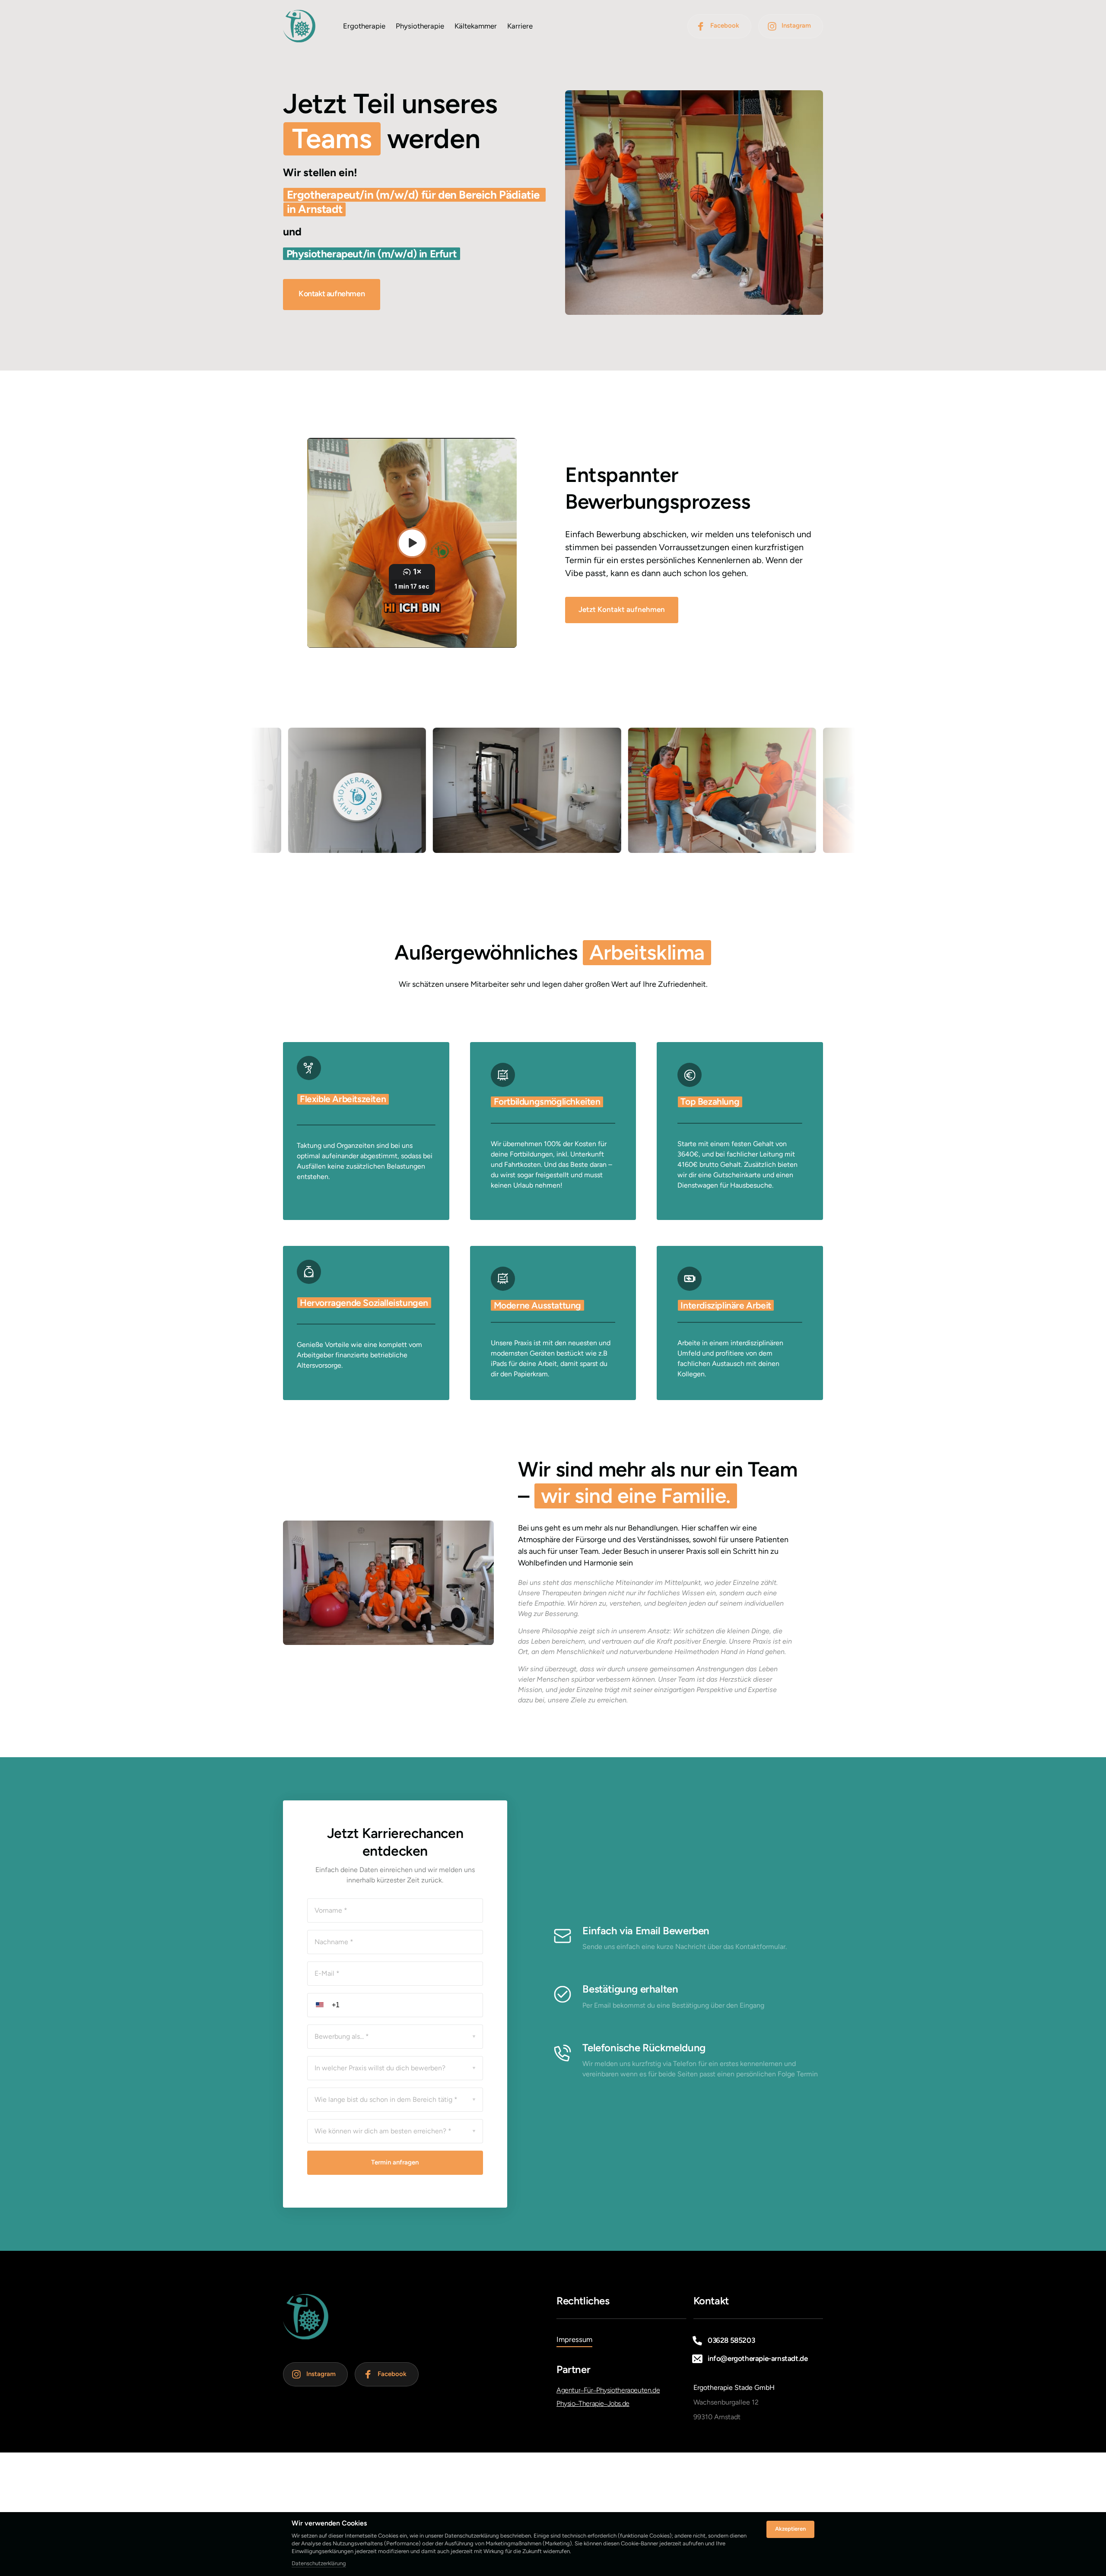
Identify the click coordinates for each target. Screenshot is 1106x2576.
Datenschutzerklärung (319, 2564)
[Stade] (299, 26)
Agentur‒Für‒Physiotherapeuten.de (608, 2390)
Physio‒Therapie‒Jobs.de (593, 2403)
